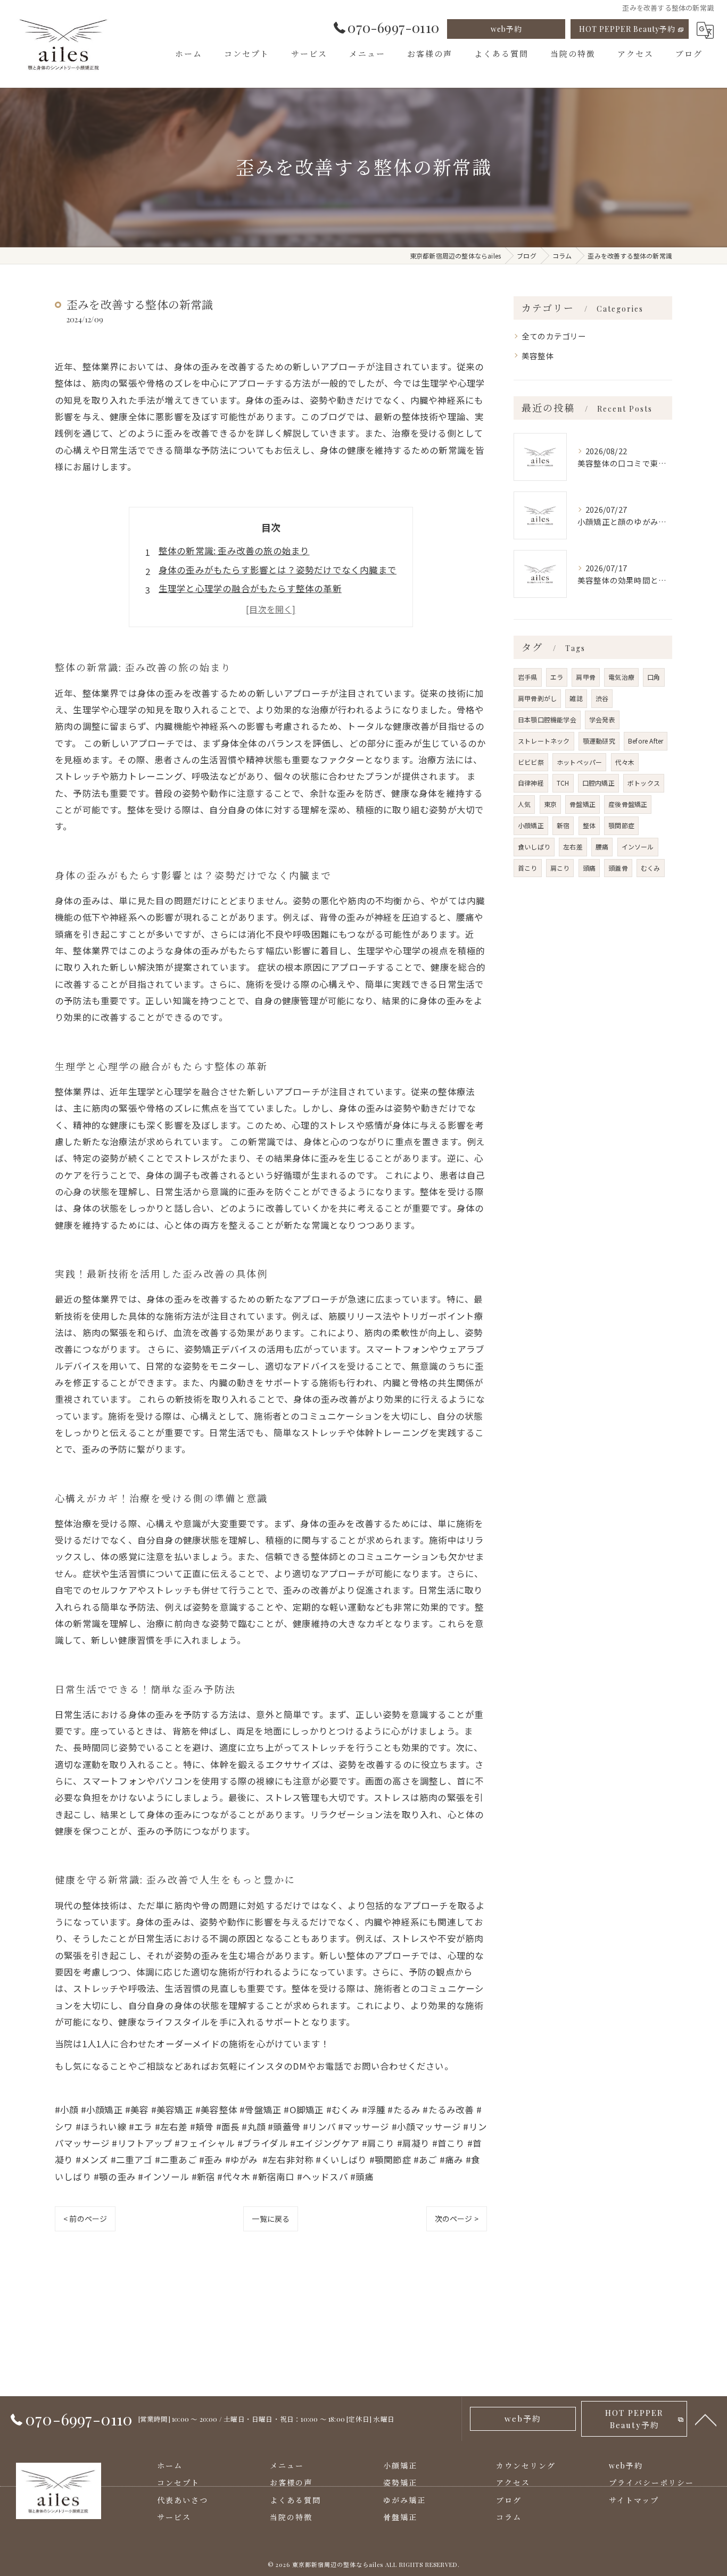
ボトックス (644, 783)
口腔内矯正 (598, 783)
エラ (557, 677)
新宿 (563, 825)
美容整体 (538, 356)
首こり (528, 868)
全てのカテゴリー (554, 336)
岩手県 (528, 677)
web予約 (506, 29)
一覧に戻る (271, 2219)
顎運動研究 (599, 741)
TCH (563, 783)
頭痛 (589, 868)
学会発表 (602, 719)
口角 (654, 677)
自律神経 (531, 783)
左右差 (573, 847)
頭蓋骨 (618, 868)
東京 (550, 804)
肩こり (560, 868)
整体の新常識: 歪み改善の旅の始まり (234, 551)
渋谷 (602, 698)
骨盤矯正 (583, 804)
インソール (638, 847)
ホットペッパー (579, 762)
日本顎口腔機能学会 (547, 719)
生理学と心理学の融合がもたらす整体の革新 (250, 588)
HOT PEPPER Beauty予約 (627, 29)
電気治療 (621, 677)
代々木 (625, 762)
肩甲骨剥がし (537, 698)
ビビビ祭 (531, 762)
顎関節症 (621, 825)
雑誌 (576, 698)
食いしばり (534, 847)
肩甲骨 (586, 677)
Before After (646, 741)
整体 (589, 825)
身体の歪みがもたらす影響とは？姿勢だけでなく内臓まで (278, 570)
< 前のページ (85, 2219)
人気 (524, 804)
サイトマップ (634, 2500)
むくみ (651, 868)
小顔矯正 (531, 825)
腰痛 (602, 847)
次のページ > (457, 2219)
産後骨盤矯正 (628, 804)
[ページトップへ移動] (706, 2419)
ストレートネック (544, 741)
